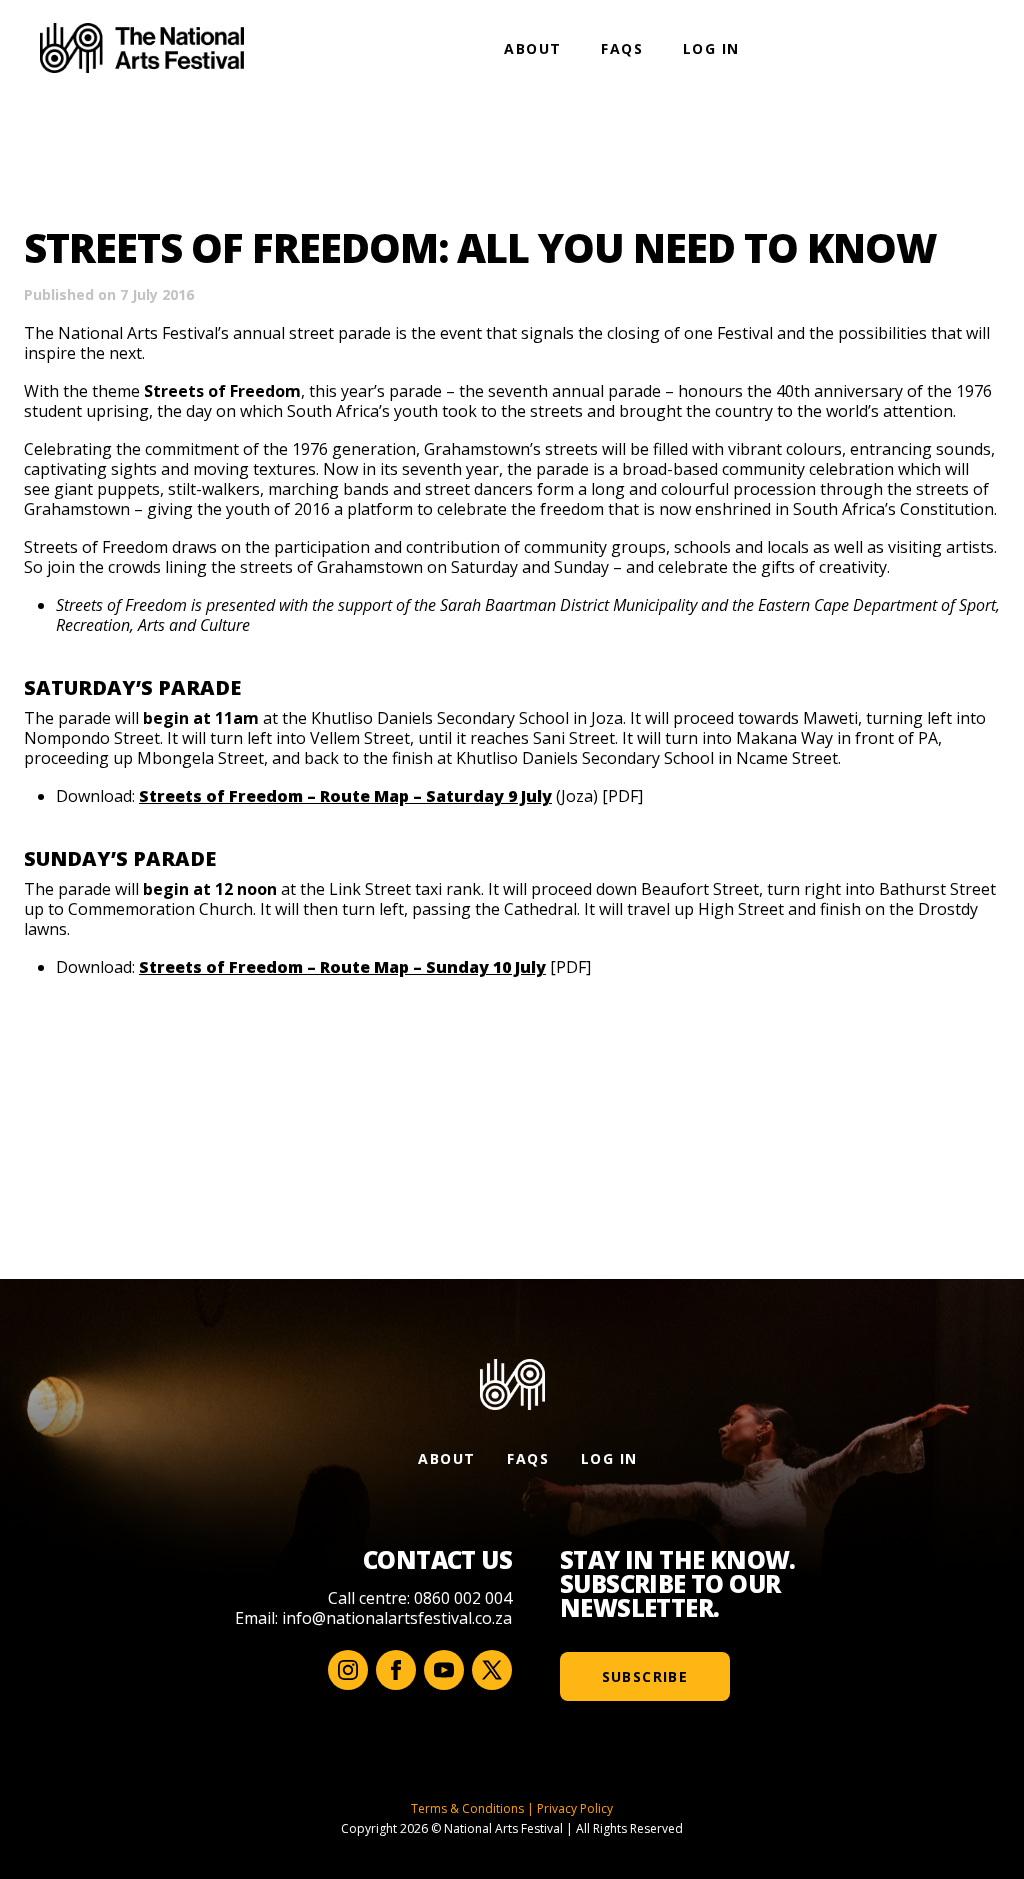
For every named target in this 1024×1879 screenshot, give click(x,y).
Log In (711, 48)
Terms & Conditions (467, 1808)
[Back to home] (142, 48)
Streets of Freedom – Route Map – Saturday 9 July (345, 796)
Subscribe (645, 1676)
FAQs (622, 48)
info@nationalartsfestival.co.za (397, 1618)
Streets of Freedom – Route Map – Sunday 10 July (342, 967)
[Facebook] (396, 1670)
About (532, 48)
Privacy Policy (575, 1808)
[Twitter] (492, 1670)
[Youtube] (444, 1670)
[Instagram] (348, 1670)
